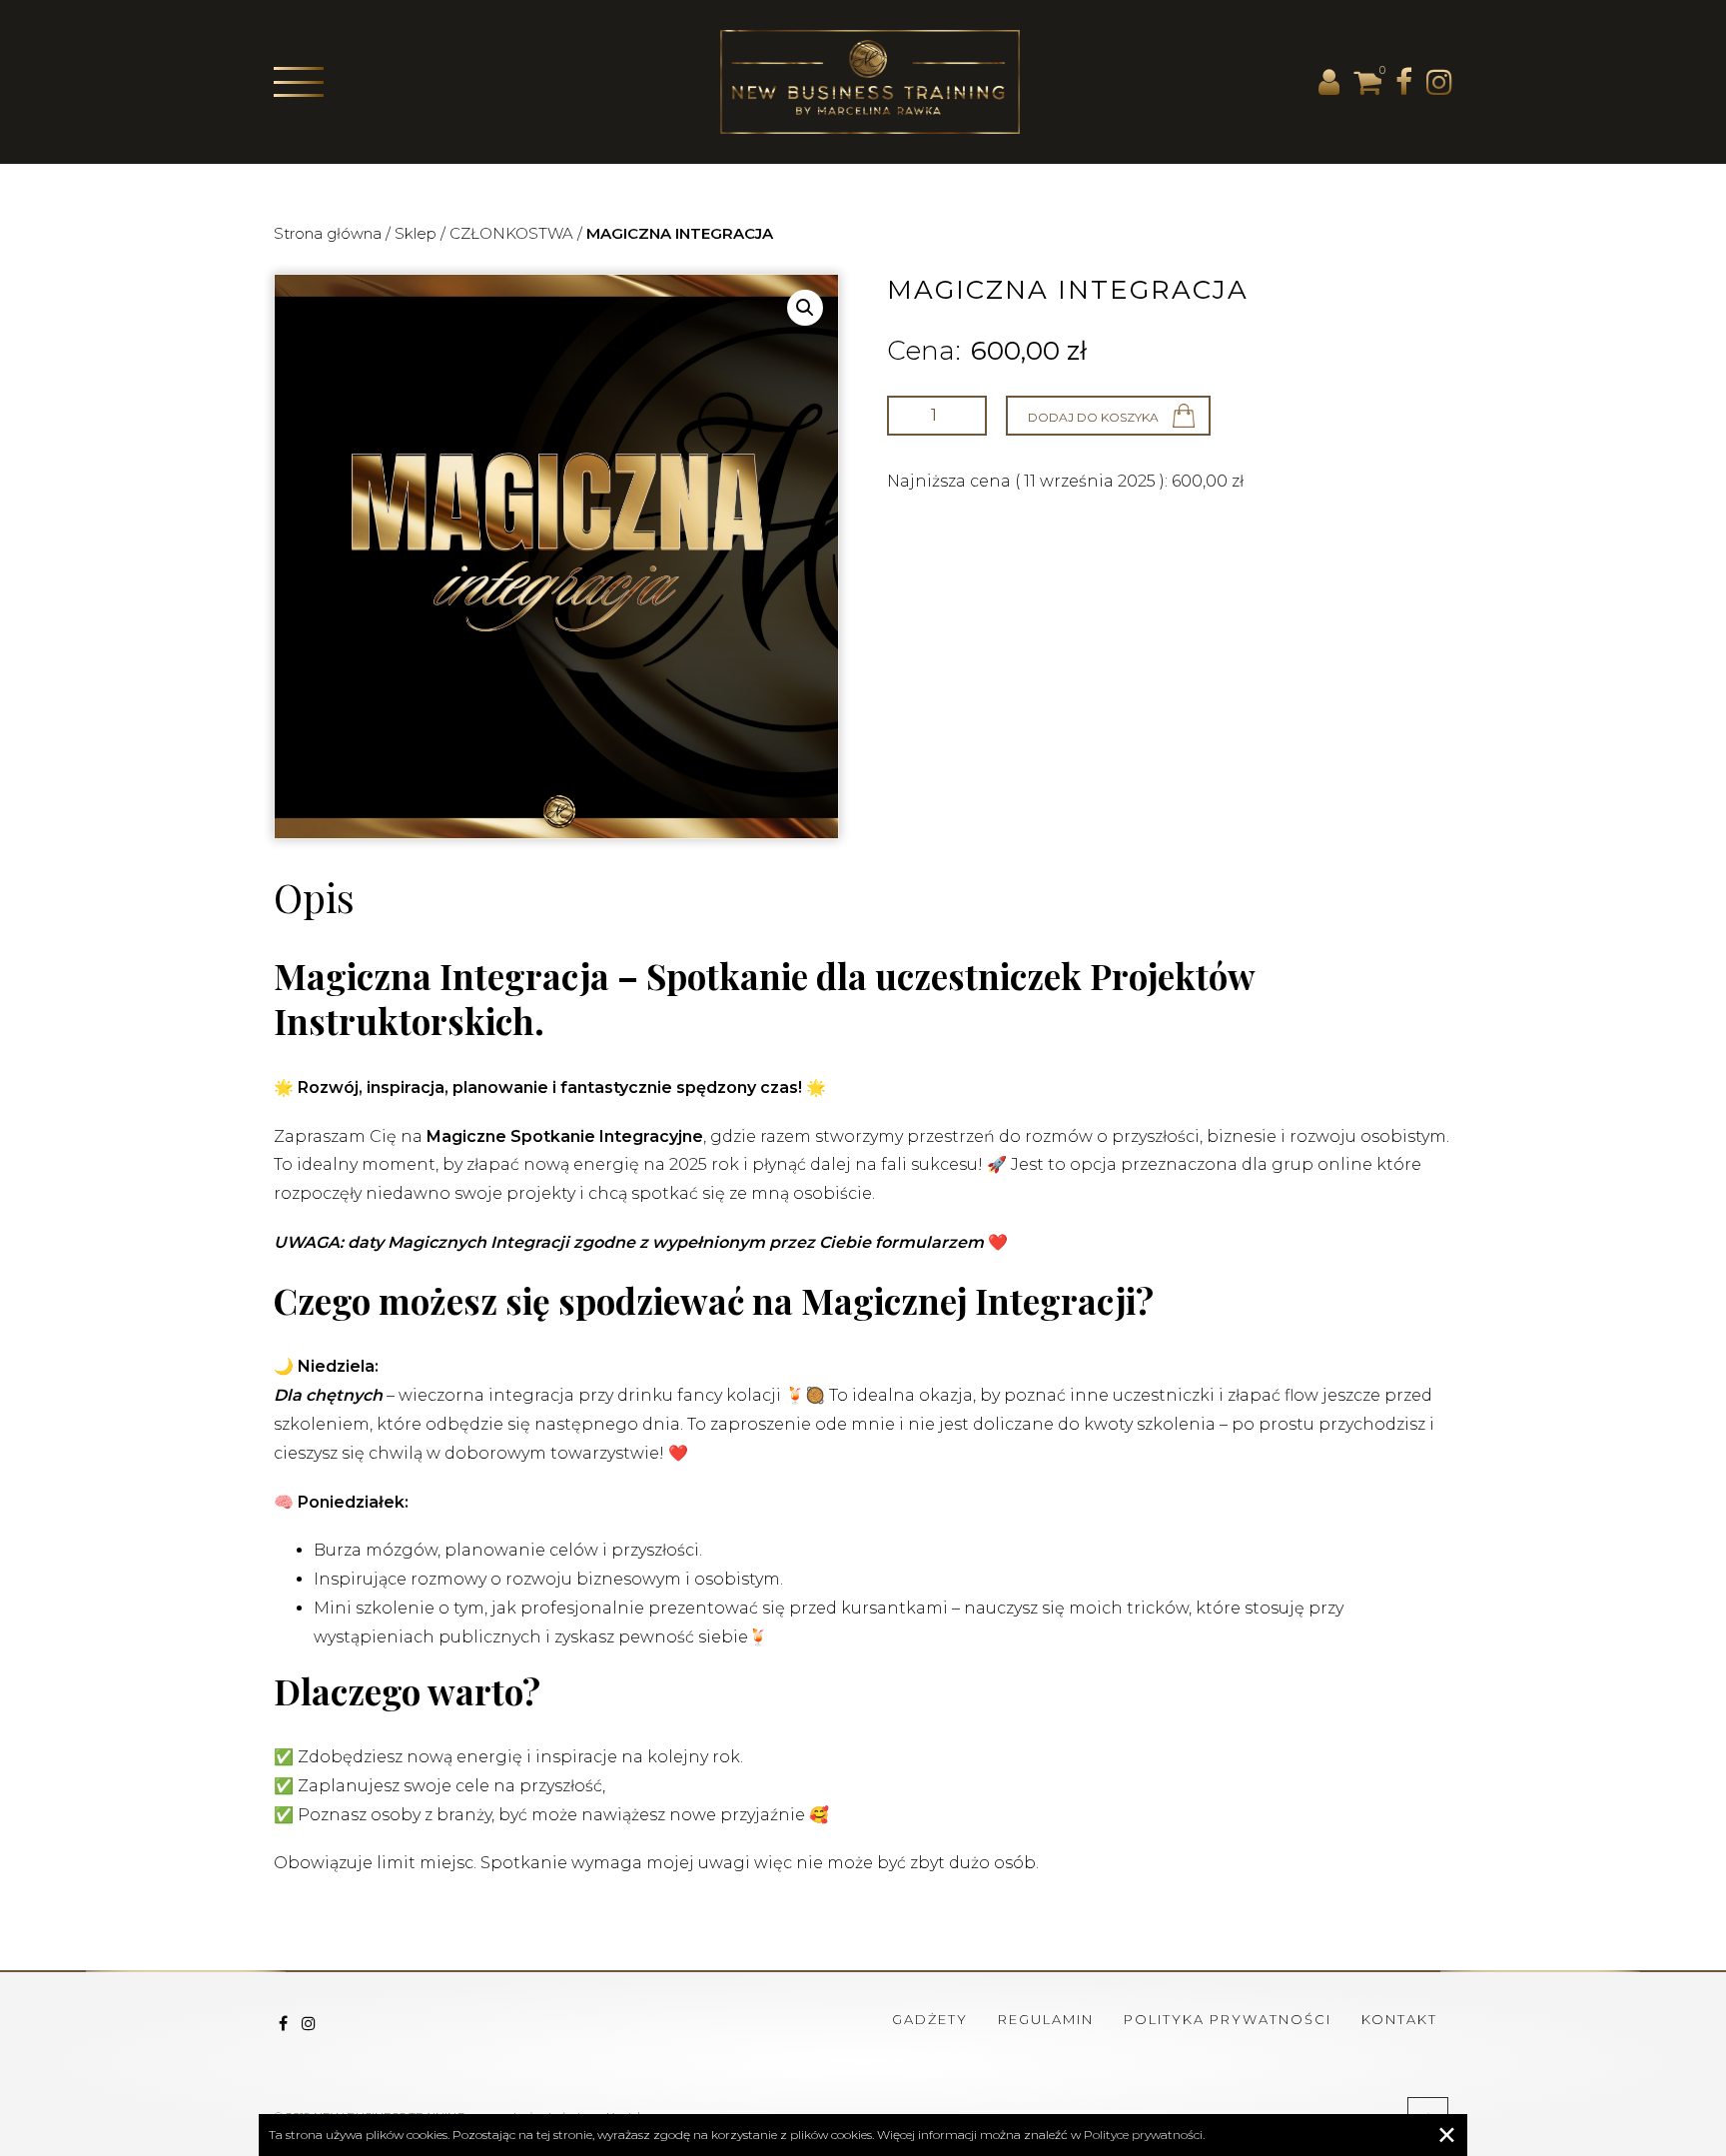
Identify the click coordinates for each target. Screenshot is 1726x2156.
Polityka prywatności (1228, 2019)
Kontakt (1399, 2019)
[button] (805, 308)
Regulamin (1046, 2019)
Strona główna (328, 233)
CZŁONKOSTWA (511, 233)
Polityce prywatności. (1144, 2135)
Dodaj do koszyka (1093, 417)
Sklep (416, 233)
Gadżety (930, 2019)
